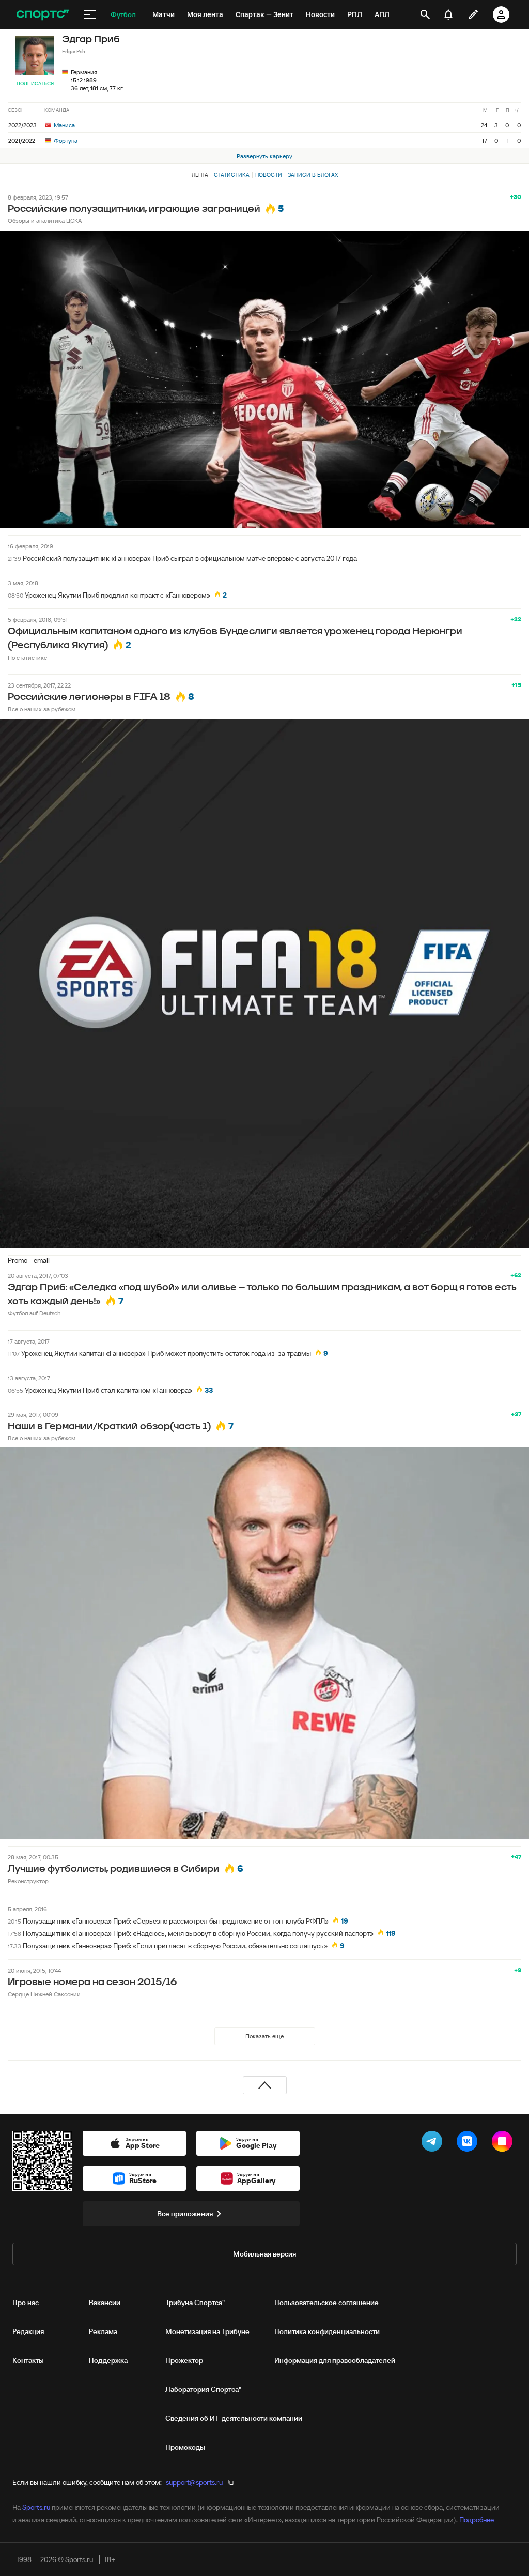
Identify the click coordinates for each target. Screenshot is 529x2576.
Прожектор (184, 2360)
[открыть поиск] (425, 14)
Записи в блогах (313, 175)
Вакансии (105, 2303)
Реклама (103, 2331)
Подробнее (477, 2520)
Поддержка (108, 2360)
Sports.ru (36, 2507)
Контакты (28, 2360)
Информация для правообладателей (335, 2360)
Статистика (232, 175)
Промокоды (185, 2447)
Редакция (28, 2331)
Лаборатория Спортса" (203, 2389)
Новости (269, 175)
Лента (200, 175)
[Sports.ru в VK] (469, 2143)
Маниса (64, 125)
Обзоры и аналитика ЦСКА (45, 220)
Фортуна (65, 140)
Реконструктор (28, 1881)
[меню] (90, 14)
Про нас (26, 2303)
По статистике (27, 657)
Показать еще (264, 2036)
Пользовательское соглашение (326, 2303)
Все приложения (185, 2214)
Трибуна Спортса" (195, 2303)
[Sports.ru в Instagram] (504, 2143)
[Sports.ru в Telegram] (434, 2143)
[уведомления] (448, 14)
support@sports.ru (194, 2482)
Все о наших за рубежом (42, 709)
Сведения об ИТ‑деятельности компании (234, 2418)
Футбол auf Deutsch (34, 1313)
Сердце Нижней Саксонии (44, 1994)
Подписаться (35, 83)
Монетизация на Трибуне (207, 2331)
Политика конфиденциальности (327, 2331)
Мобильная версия (264, 2254)
